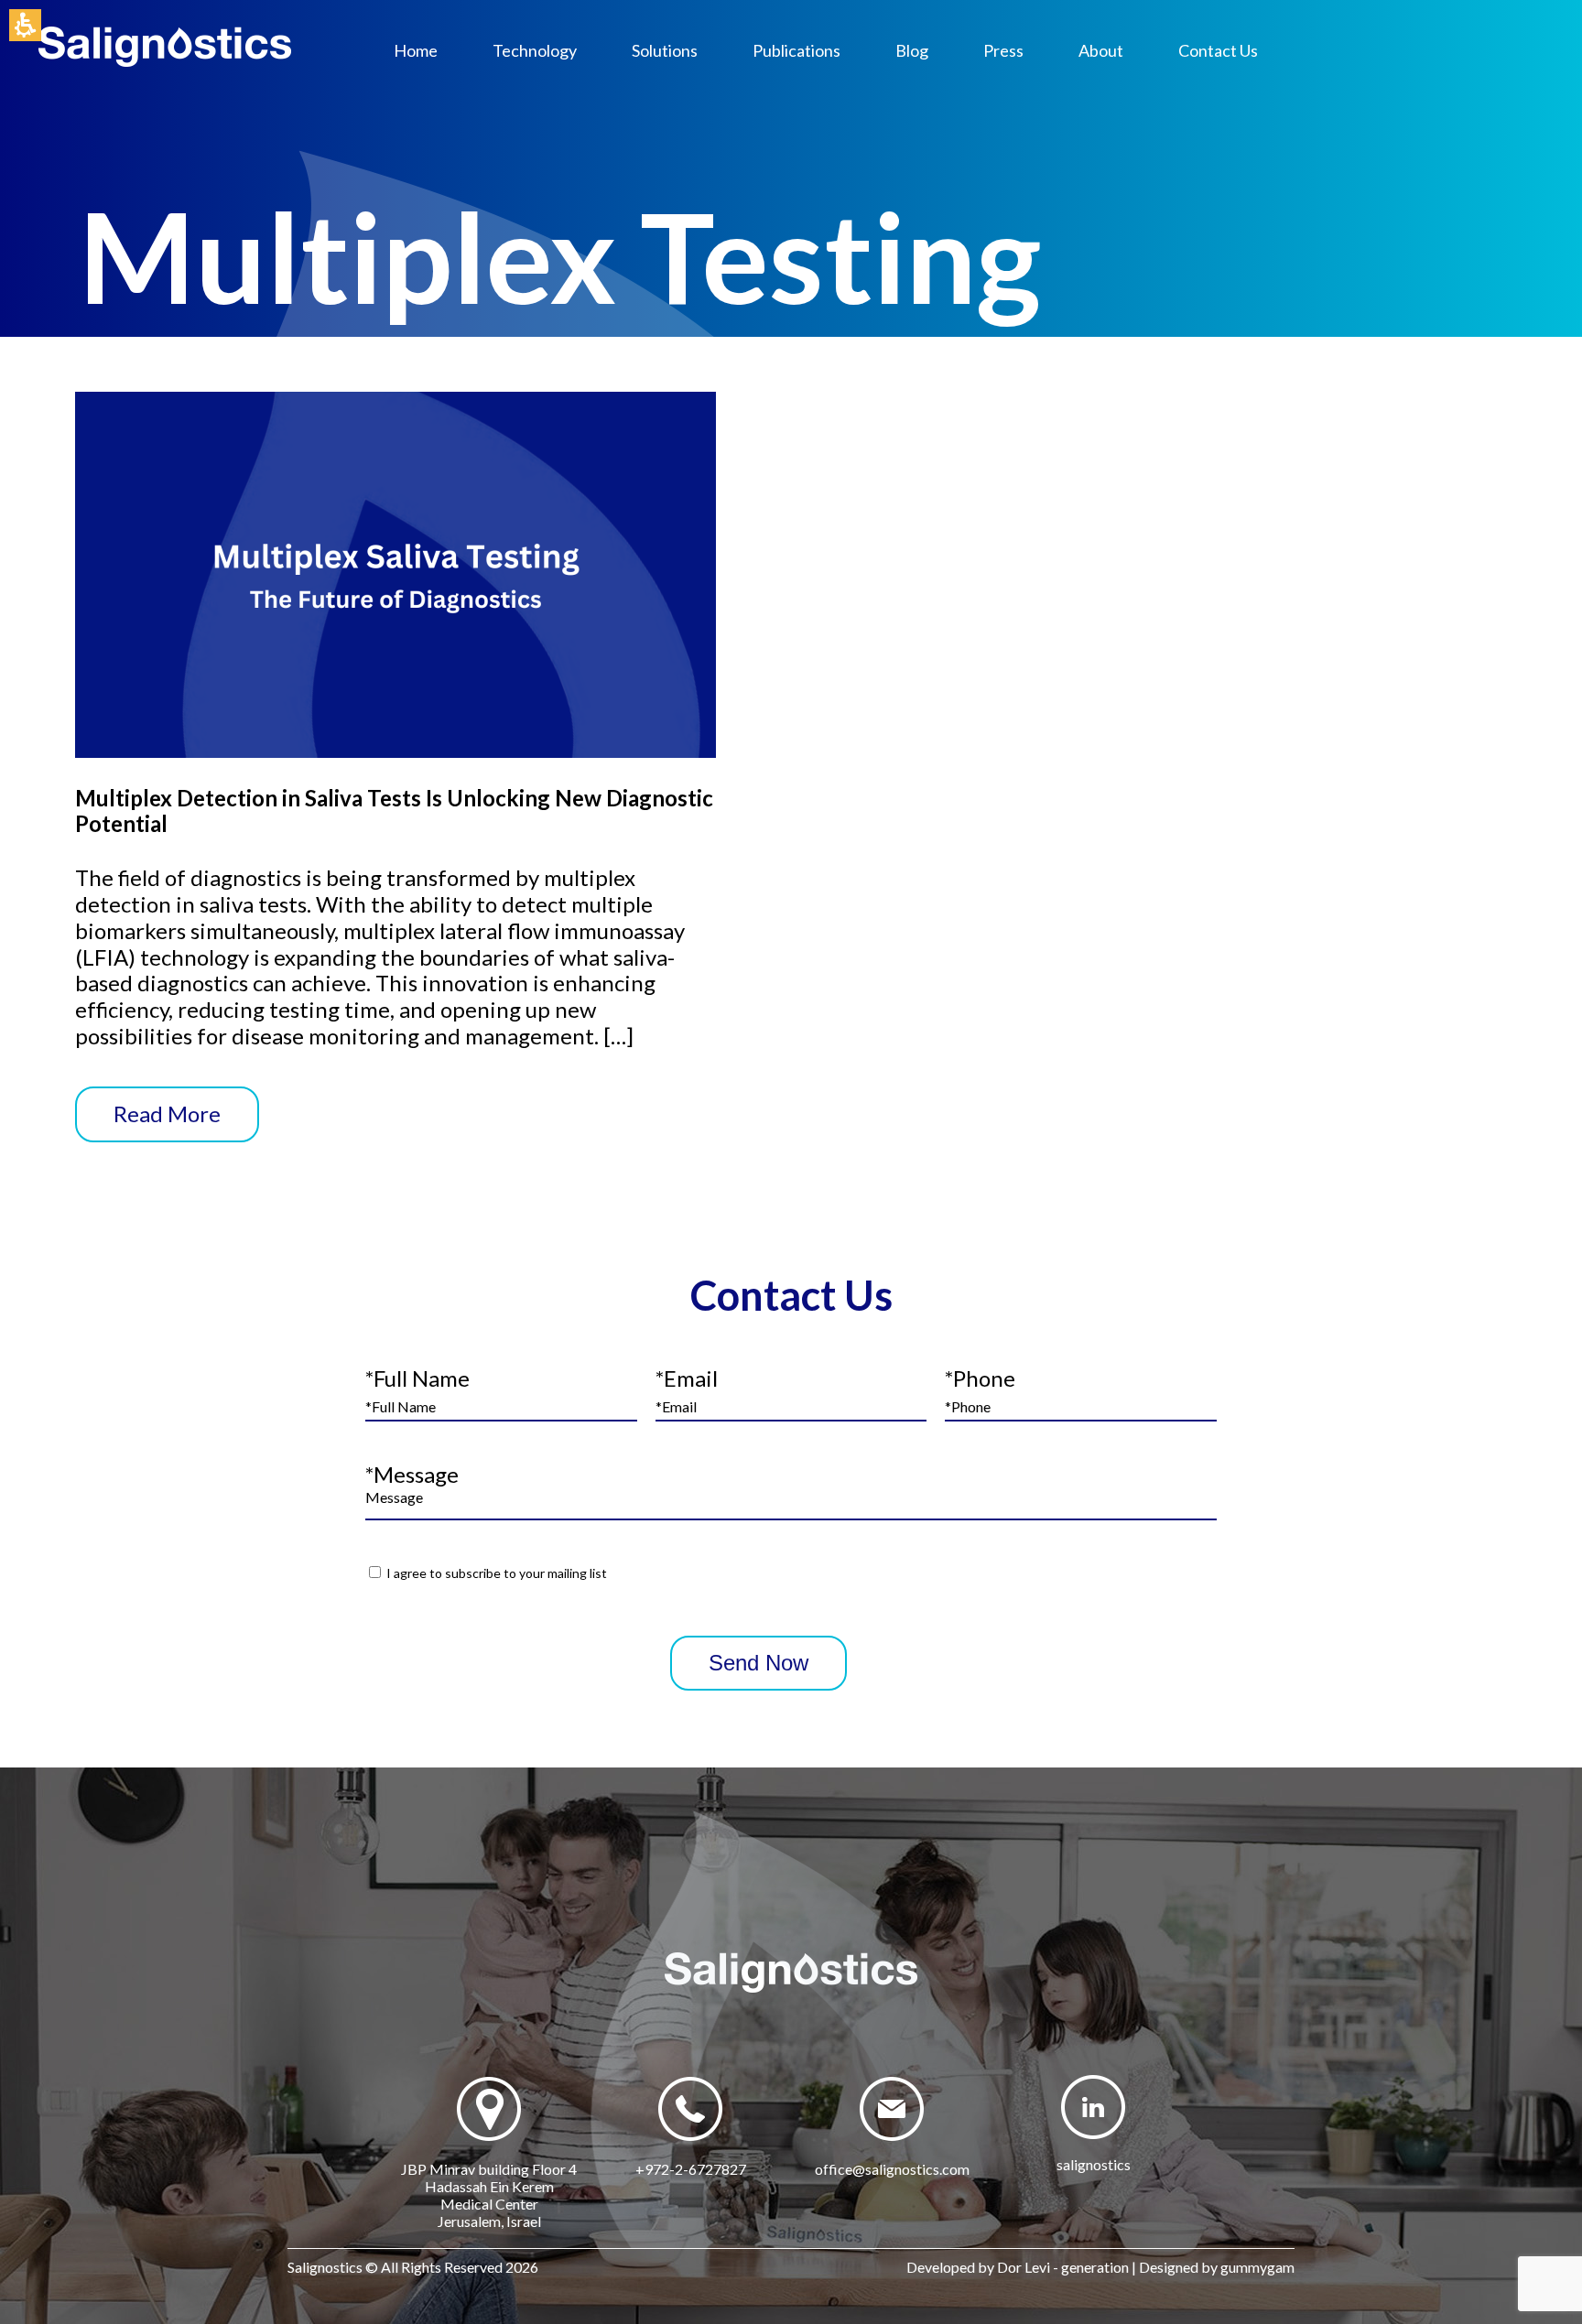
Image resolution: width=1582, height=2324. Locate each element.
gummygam (1257, 2267)
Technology (535, 50)
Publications (796, 50)
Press (1003, 50)
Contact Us (1218, 50)
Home (416, 50)
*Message (412, 1474)
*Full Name (417, 1378)
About (1101, 50)
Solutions (665, 50)
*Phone (980, 1378)
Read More (167, 1113)
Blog (912, 50)
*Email (687, 1378)
